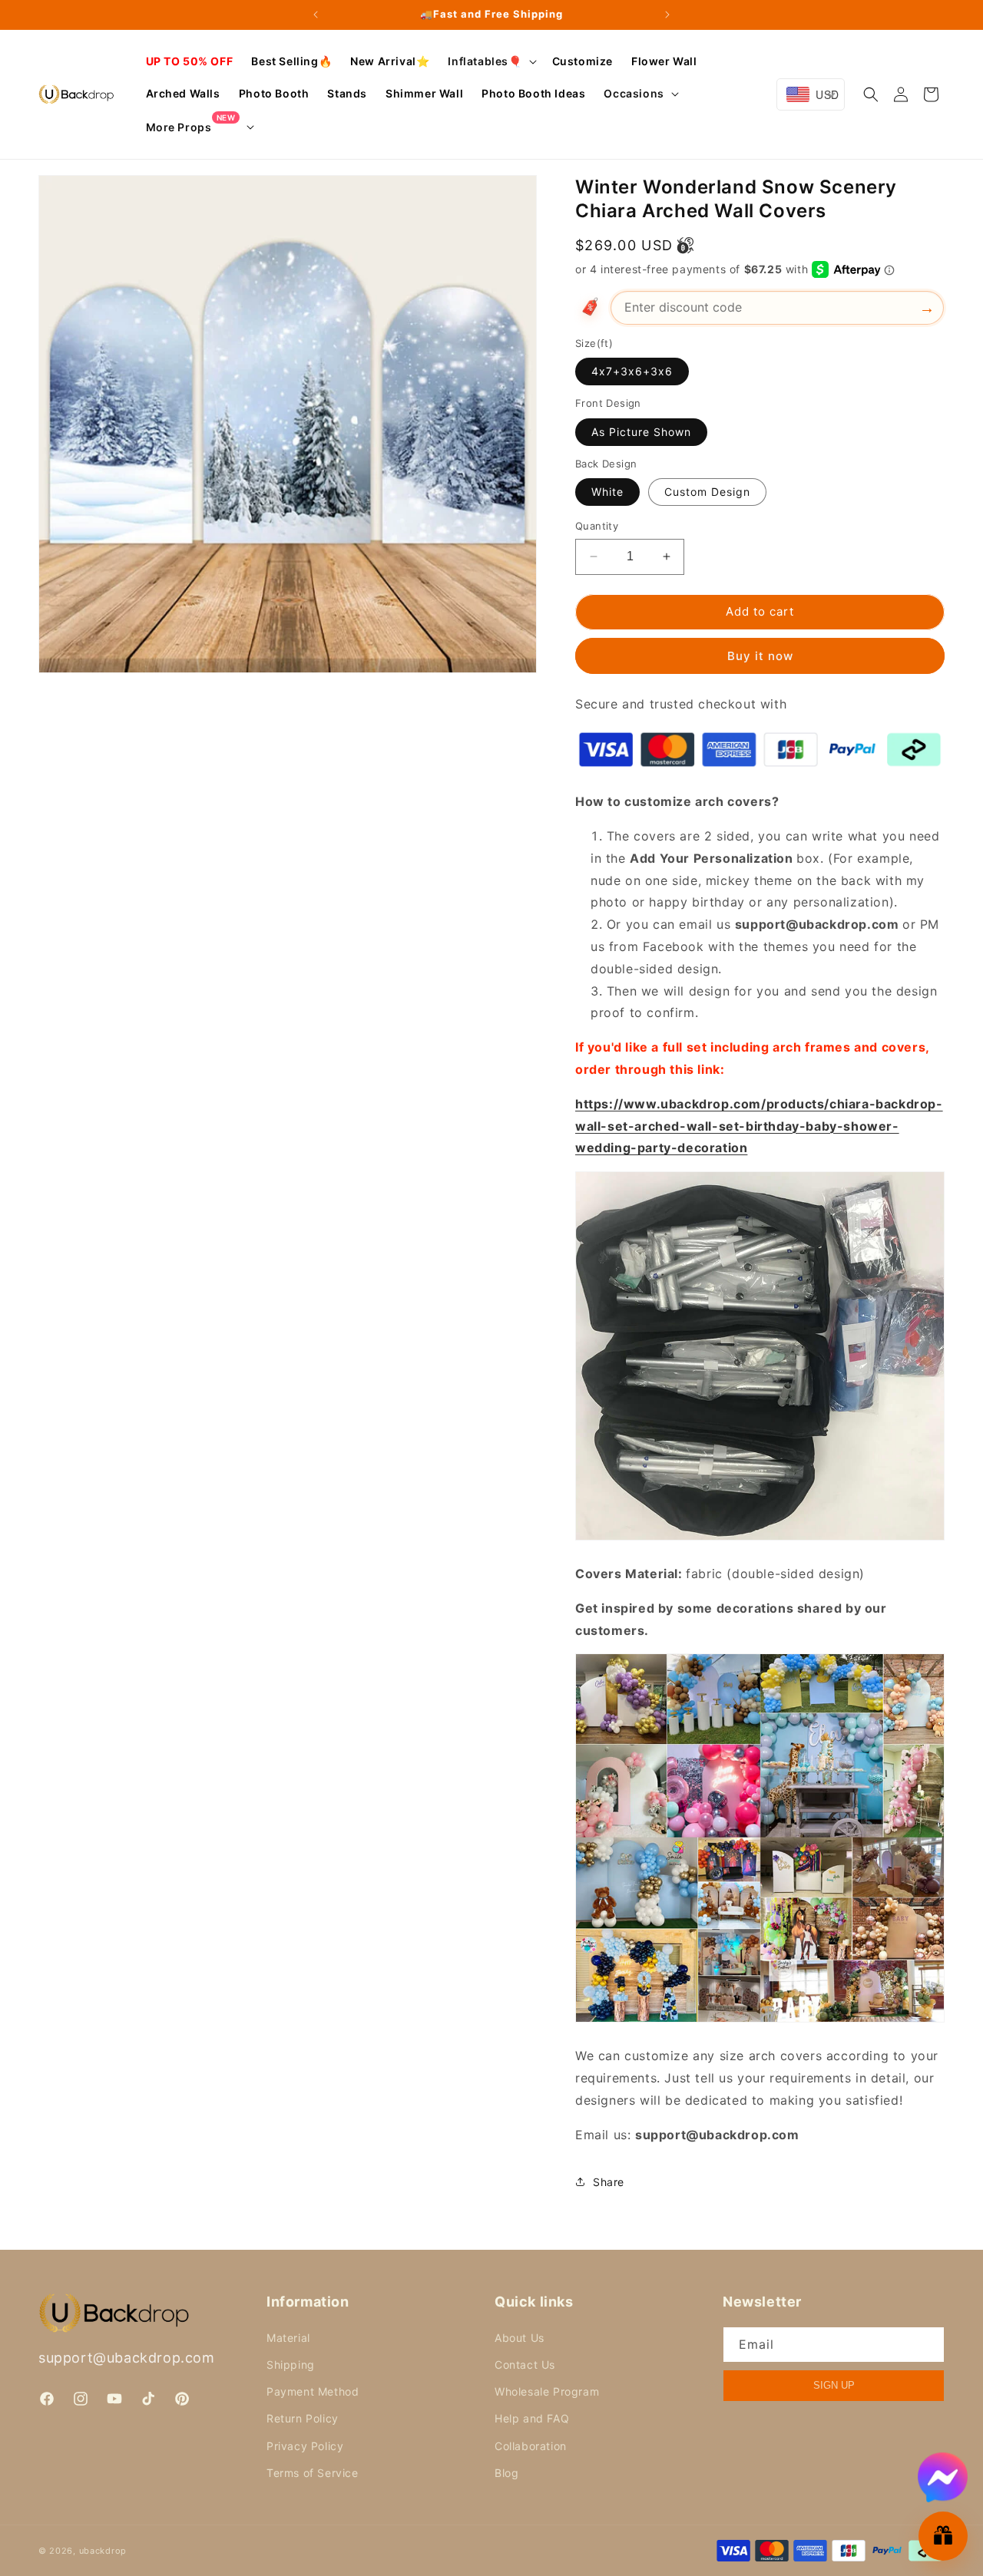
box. (810, 858)
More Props (191, 126)
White (607, 492)
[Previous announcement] (316, 15)
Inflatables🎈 (485, 61)
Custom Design (707, 492)
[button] (490, 61)
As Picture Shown (641, 432)
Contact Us (525, 2365)
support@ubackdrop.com (127, 2358)
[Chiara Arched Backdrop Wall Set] (760, 1539)
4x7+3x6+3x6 (632, 371)
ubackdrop (103, 2551)
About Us (520, 2338)
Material (288, 2338)
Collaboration (531, 2446)
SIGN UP (834, 2385)
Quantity (597, 526)
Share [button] (609, 2182)
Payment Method (313, 2391)
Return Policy (303, 2418)
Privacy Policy (305, 2446)
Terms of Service (313, 2473)
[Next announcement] (667, 15)
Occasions (634, 93)
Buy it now (760, 656)
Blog (506, 2473)
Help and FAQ (532, 2418)
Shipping (291, 2365)
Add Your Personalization (711, 858)
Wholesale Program (547, 2391)
